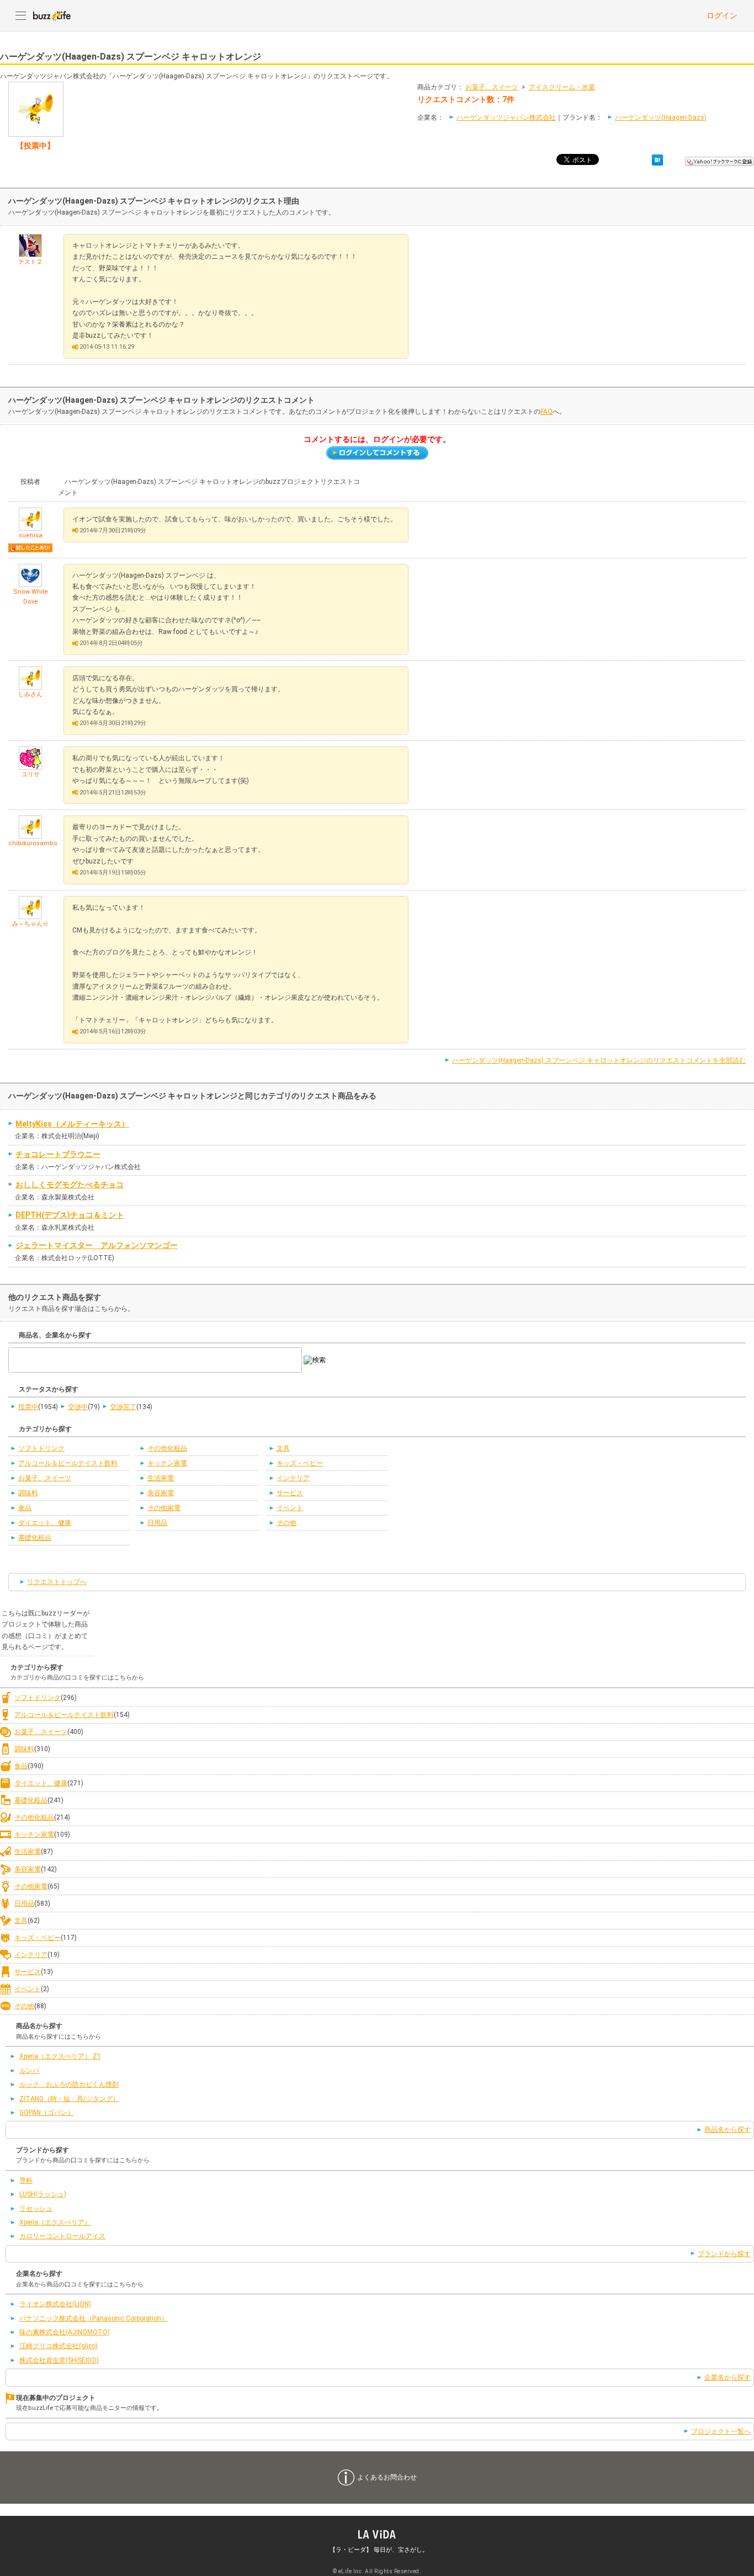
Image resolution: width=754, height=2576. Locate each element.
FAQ (546, 412)
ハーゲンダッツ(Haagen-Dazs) (661, 118)
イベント (290, 1508)
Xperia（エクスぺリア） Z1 (60, 2056)
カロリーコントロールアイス (62, 2236)
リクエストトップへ (57, 1582)
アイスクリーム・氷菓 (562, 87)
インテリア (293, 1478)
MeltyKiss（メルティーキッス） (72, 1124)
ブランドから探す (724, 2254)
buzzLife (52, 15)
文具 (283, 1448)
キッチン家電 (167, 1463)
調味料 (28, 1493)
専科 (26, 2180)
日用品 (157, 1523)
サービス (290, 1493)
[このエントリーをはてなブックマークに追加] (657, 159)
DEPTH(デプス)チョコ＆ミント (70, 1215)
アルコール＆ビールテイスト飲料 (68, 1463)
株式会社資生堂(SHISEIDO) (59, 2360)
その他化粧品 (167, 1448)
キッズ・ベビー (300, 1463)
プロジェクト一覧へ (721, 2431)
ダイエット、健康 (45, 1523)
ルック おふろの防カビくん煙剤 (69, 2084)
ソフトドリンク (41, 1448)
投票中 (28, 1407)
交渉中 (78, 1407)
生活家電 (161, 1478)
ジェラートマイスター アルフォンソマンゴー (97, 1245)
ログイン (722, 15)
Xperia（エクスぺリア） (55, 2222)
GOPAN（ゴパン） (47, 2113)
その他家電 (164, 1508)
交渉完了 (123, 1407)
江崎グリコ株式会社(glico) (59, 2346)
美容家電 (161, 1493)
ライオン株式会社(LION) (55, 2304)
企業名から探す (728, 2377)
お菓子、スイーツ (492, 87)
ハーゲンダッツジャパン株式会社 (506, 118)
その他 (286, 1523)
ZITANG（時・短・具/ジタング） (69, 2099)
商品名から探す (728, 2130)
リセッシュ (36, 2209)
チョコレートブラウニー (58, 1154)
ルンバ (29, 2071)
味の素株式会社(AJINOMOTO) (65, 2332)
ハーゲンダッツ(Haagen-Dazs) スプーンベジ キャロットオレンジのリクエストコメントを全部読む (599, 1060)
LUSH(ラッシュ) (43, 2194)
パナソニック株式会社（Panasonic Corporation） (94, 2318)
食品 (25, 1508)
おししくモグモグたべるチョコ (70, 1185)
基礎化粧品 (35, 1538)
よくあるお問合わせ (387, 2477)
